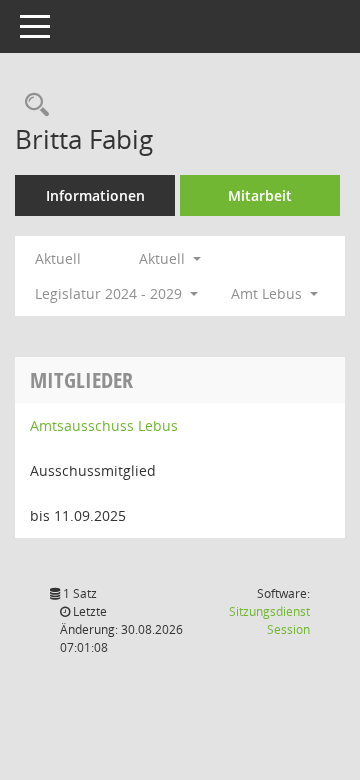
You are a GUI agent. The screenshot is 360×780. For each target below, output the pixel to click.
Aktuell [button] (164, 258)
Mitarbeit (260, 195)
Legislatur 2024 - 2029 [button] (110, 293)
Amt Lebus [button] (268, 293)
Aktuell (58, 258)
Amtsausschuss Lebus (104, 425)
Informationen (95, 195)
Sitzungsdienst (269, 620)
